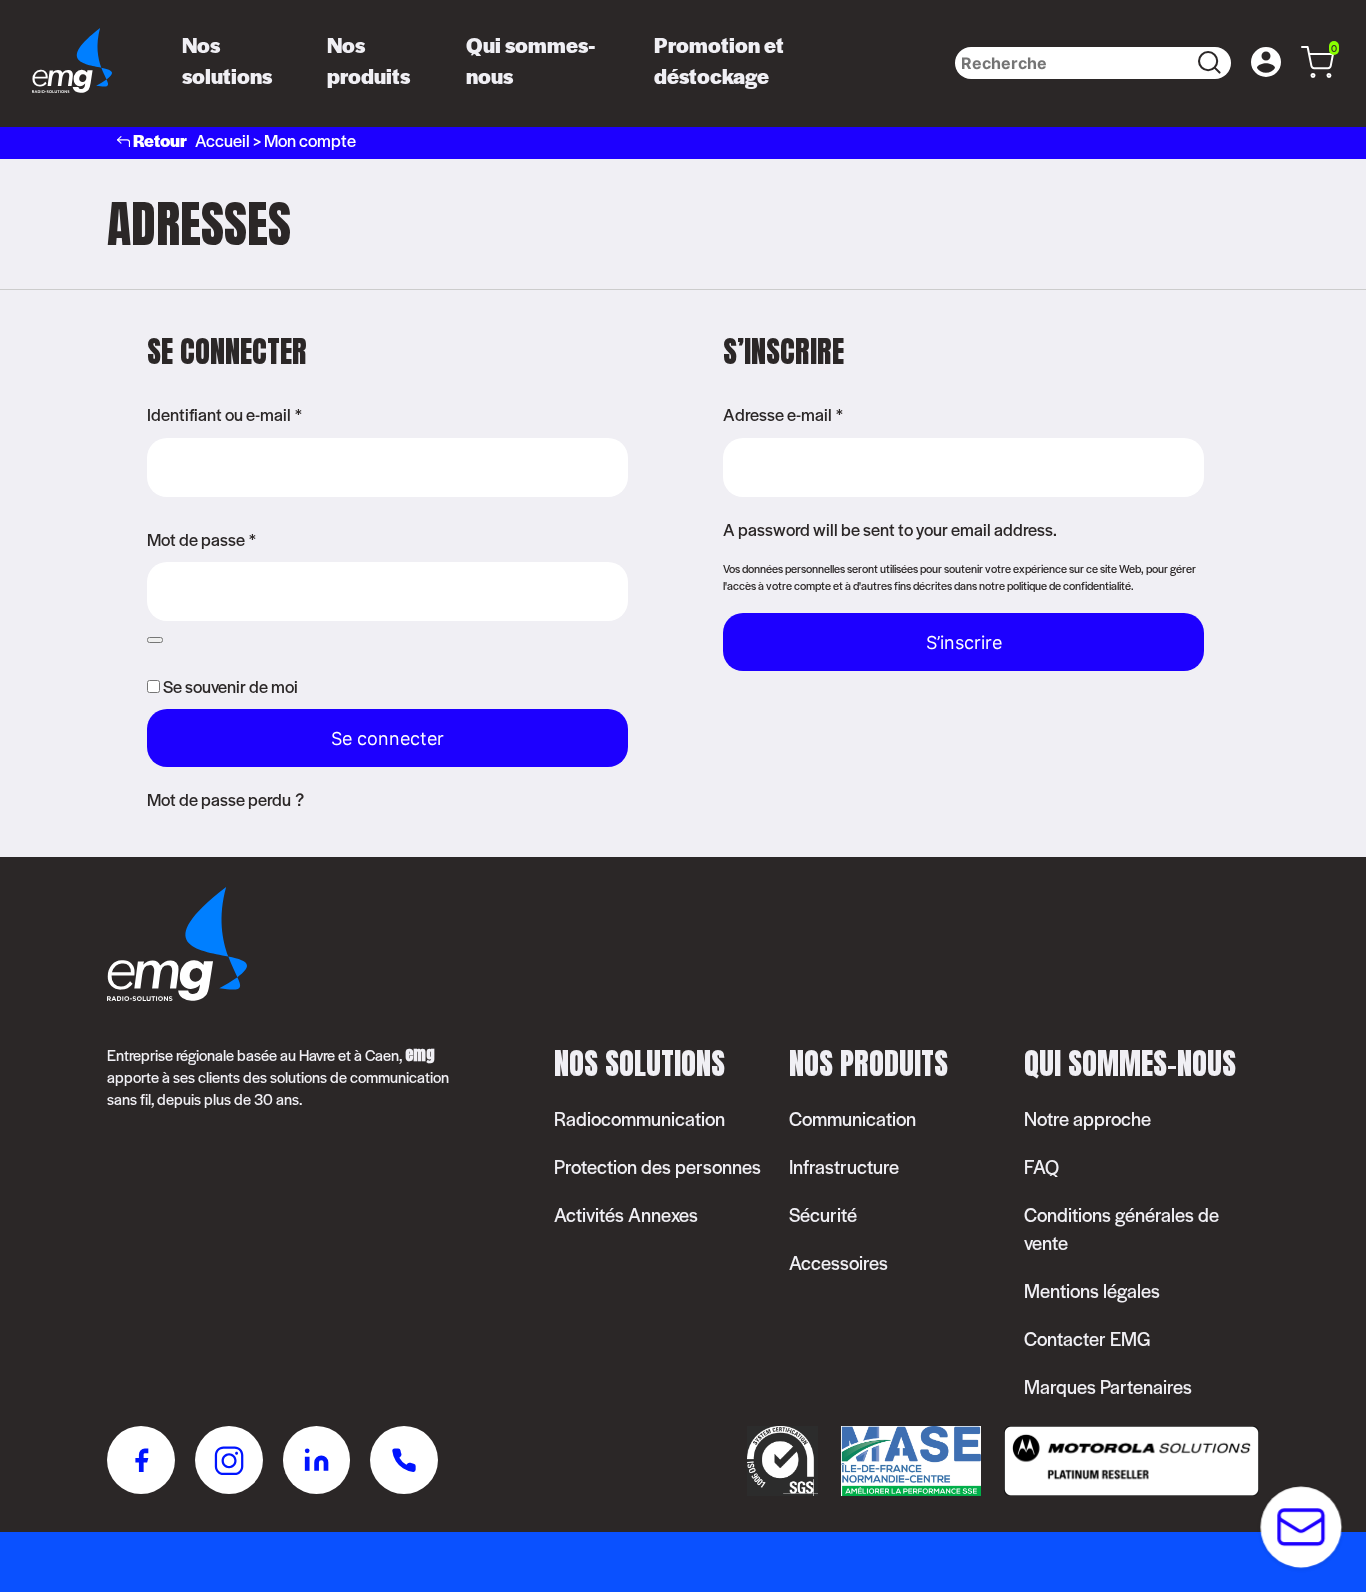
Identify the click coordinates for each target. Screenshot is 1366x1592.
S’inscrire (964, 642)
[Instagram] (229, 1463)
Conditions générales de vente (1121, 1228)
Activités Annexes (626, 1214)
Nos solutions (227, 60)
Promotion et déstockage (719, 60)
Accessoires (838, 1262)
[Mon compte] (1266, 63)
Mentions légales (1092, 1290)
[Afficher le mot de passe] (155, 640)
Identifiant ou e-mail (224, 414)
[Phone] (404, 1463)
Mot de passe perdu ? (225, 799)
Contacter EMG (1087, 1338)
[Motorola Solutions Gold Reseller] (1121, 1489)
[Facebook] (141, 1463)
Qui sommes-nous (531, 60)
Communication (852, 1118)
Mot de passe (201, 539)
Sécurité (823, 1214)
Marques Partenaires (1108, 1386)
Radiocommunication (639, 1118)
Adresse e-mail (783, 414)
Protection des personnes (657, 1166)
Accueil (222, 140)
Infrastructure (844, 1166)
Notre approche (1087, 1118)
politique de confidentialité (1069, 585)
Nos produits (368, 60)
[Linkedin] (316, 1463)
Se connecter (387, 738)
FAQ (1041, 1166)
